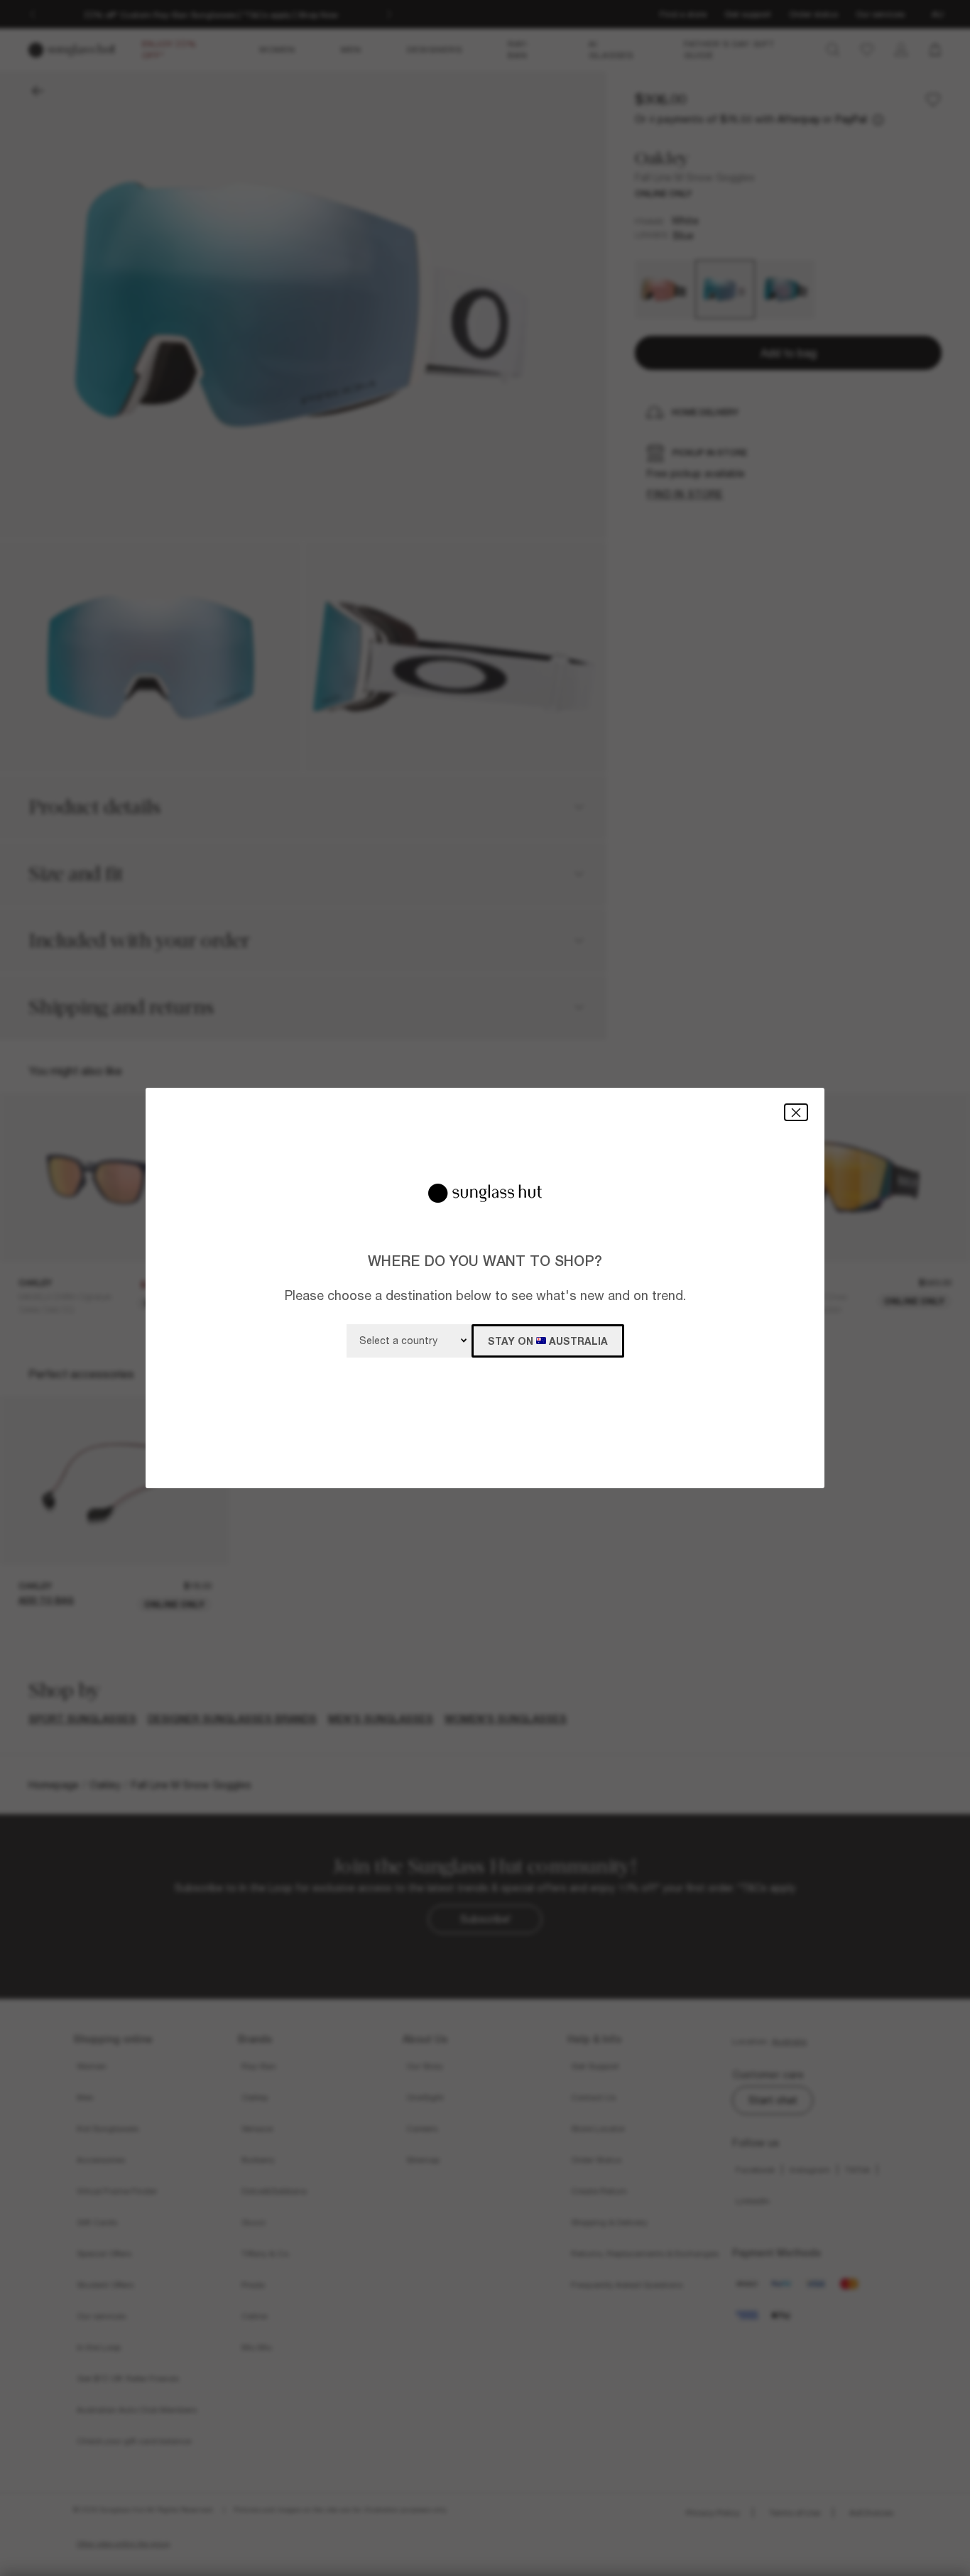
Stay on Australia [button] (548, 1341)
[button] (796, 1112)
